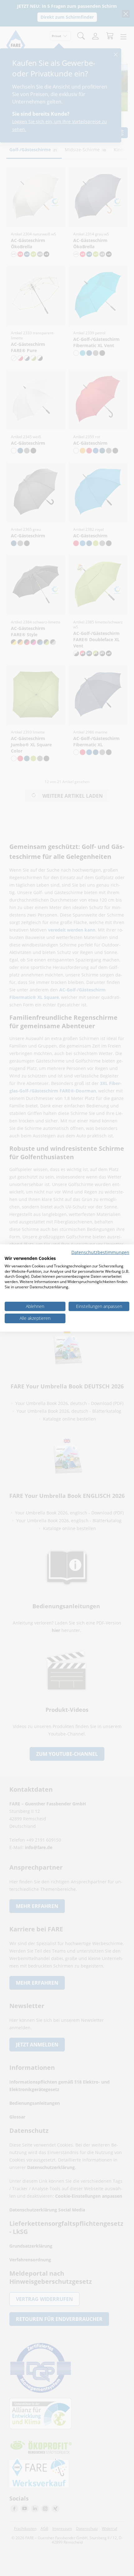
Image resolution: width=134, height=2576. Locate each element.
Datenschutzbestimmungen (100, 1252)
